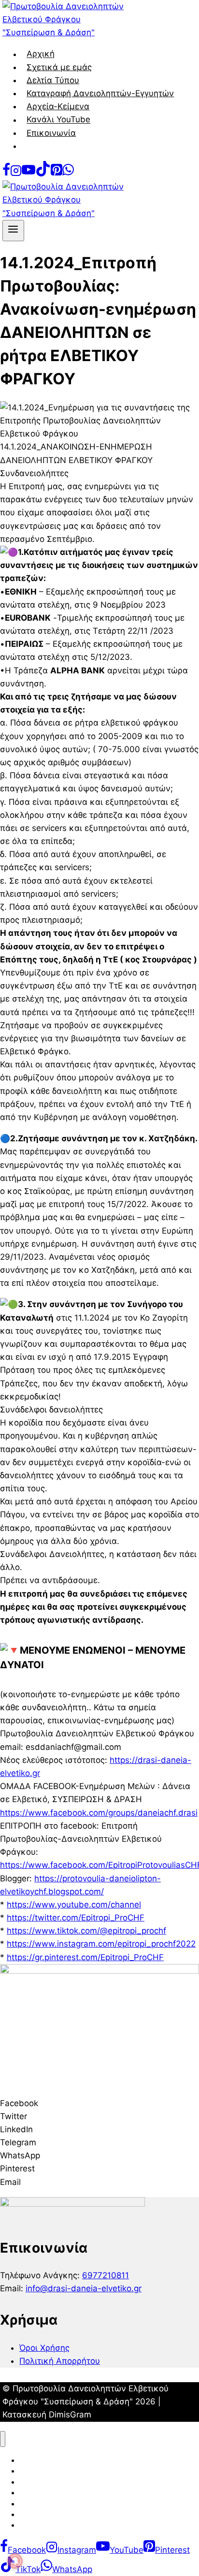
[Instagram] (16, 174)
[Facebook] (6, 174)
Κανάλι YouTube (58, 120)
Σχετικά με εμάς (59, 67)
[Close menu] (3, 2439)
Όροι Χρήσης (44, 2348)
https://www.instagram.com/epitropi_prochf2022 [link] (101, 1944)
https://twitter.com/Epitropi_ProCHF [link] (76, 1918)
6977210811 (106, 2275)
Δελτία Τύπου (53, 80)
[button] (99, 2103)
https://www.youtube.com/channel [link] (74, 1905)
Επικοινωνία (51, 133)
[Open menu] (13, 231)
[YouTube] (28, 174)
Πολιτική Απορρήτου (60, 2361)
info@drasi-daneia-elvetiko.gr (84, 2288)
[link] (99, 1813)
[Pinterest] (57, 174)
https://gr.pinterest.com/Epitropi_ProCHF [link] (85, 1957)
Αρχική (41, 54)
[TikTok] (43, 174)
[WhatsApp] (68, 174)
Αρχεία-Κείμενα (58, 106)
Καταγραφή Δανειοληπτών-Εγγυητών (100, 93)
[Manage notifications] (15, 2561)
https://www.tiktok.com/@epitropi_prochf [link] (86, 1931)
